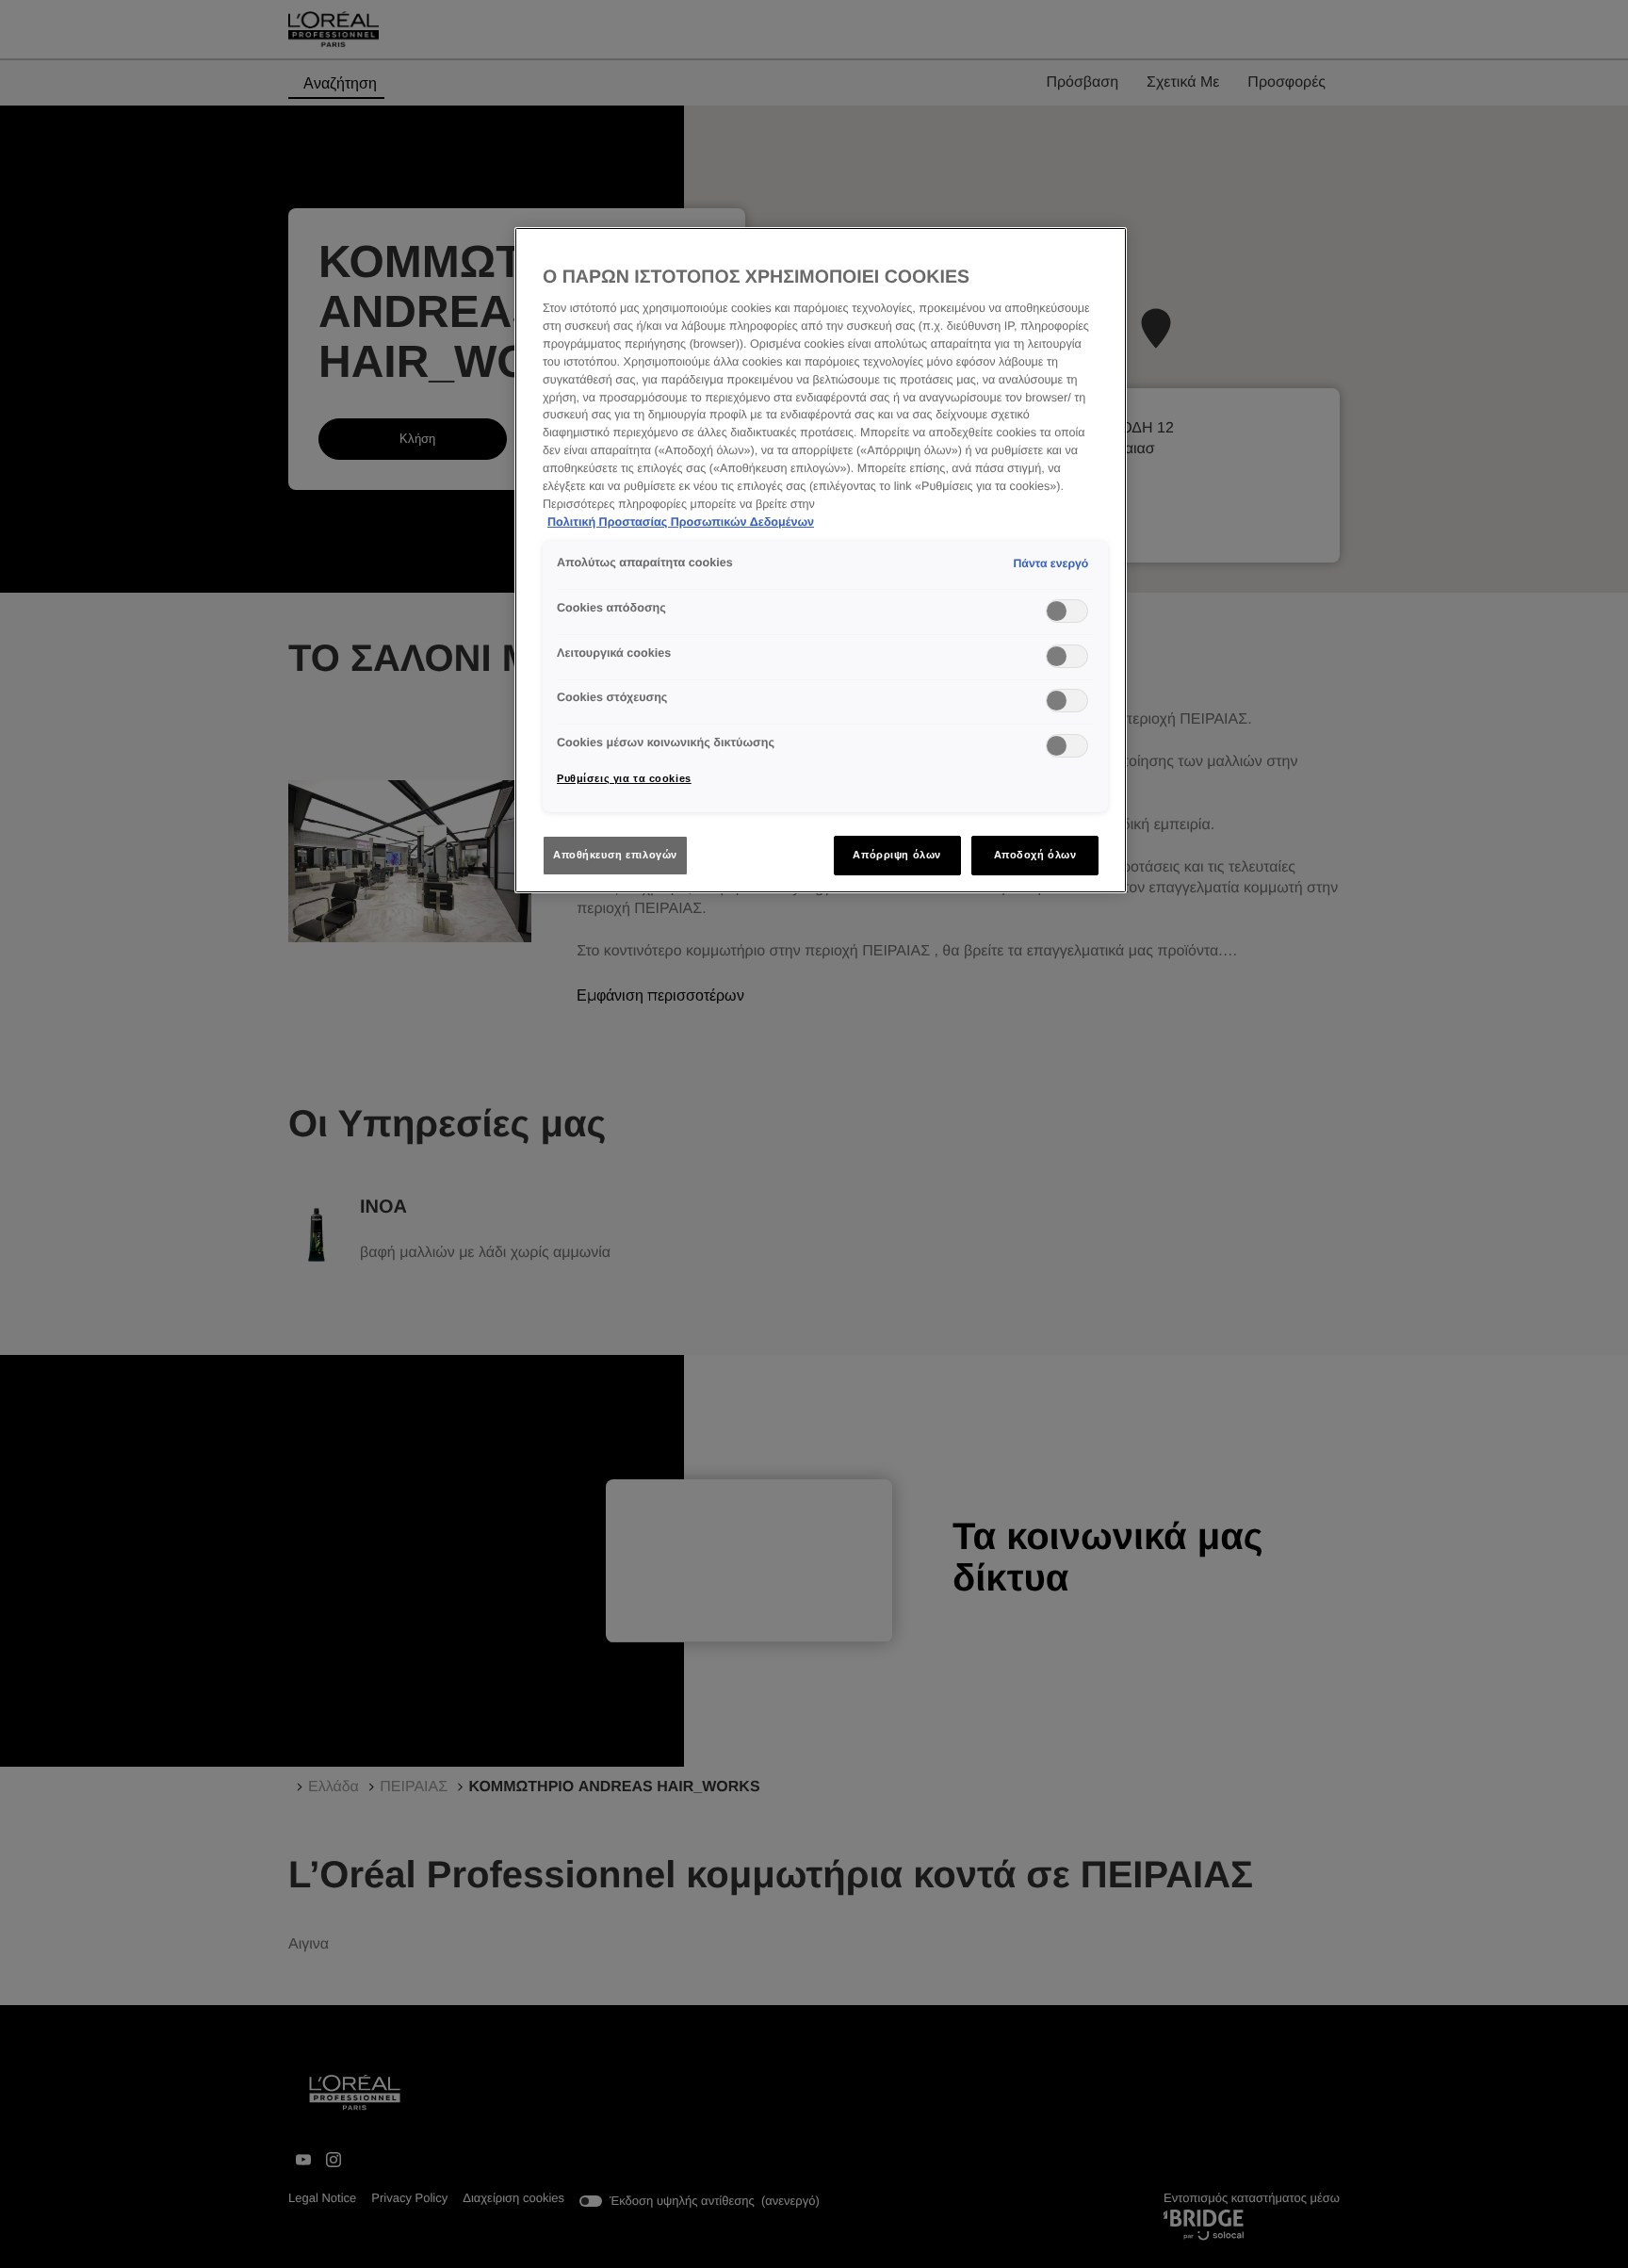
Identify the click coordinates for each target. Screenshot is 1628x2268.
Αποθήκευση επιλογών (615, 855)
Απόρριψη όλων (896, 855)
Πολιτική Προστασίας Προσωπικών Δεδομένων (681, 522)
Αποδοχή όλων (1035, 855)
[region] (821, 560)
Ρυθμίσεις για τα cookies (624, 778)
